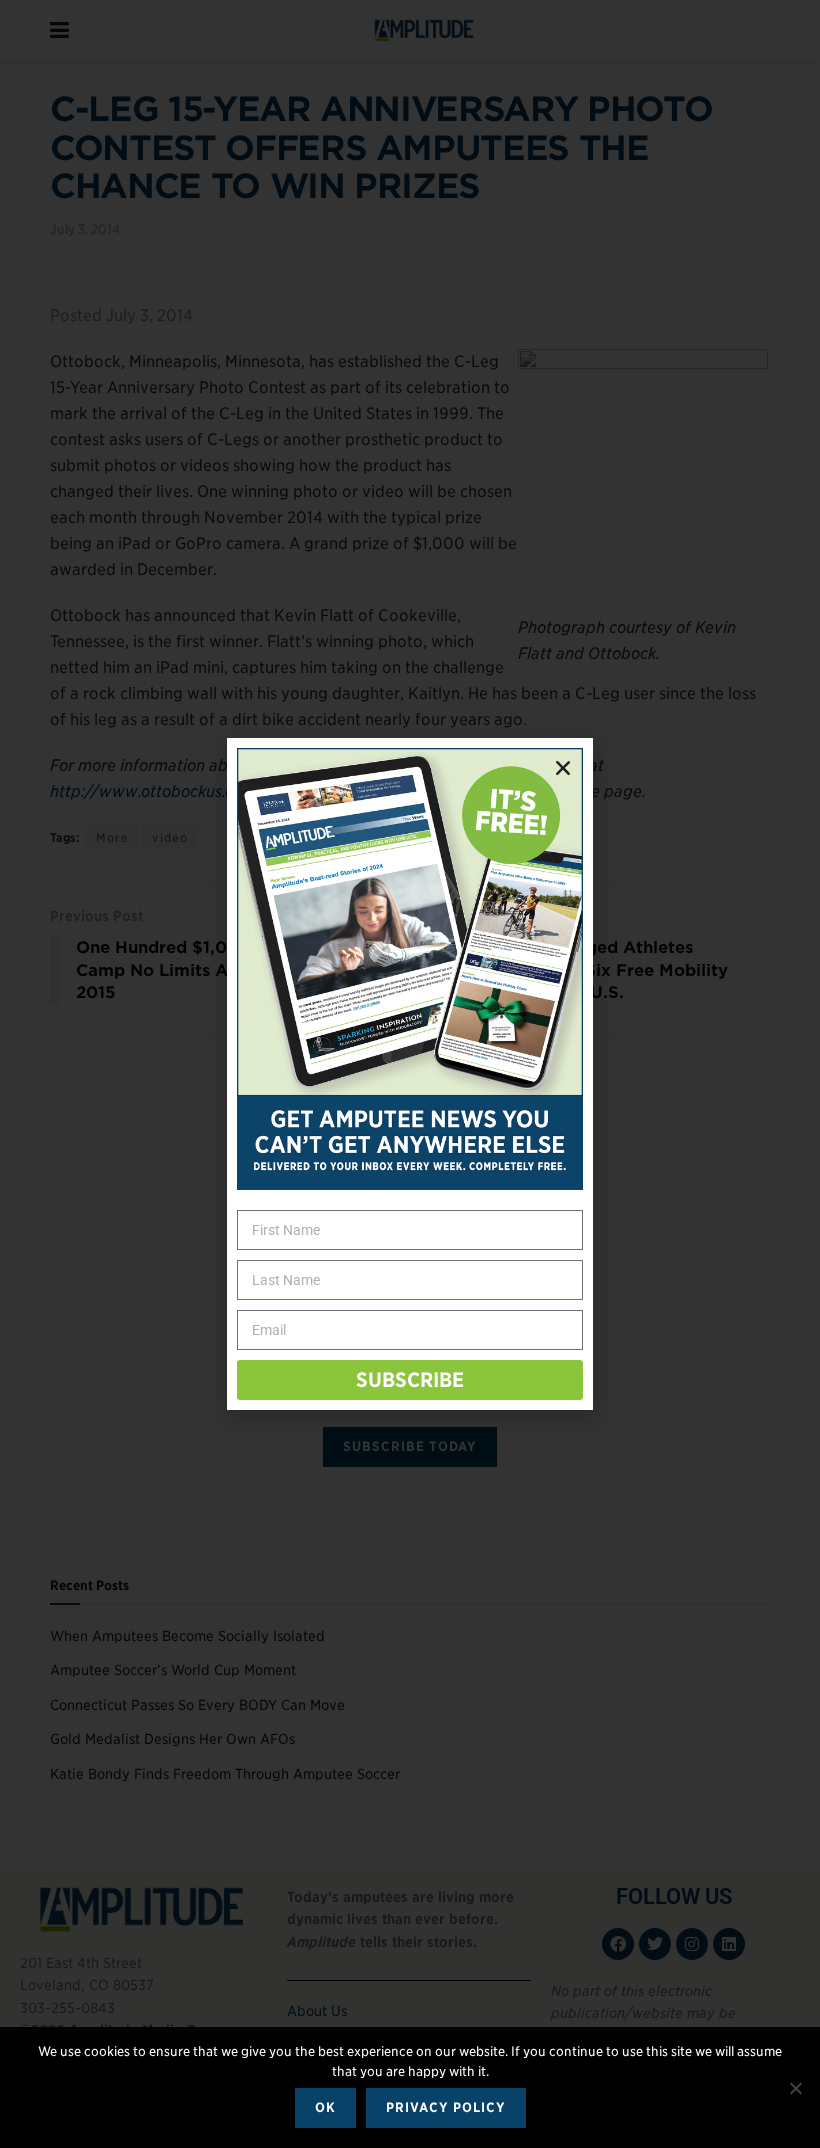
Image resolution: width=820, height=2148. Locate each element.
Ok (325, 2107)
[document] (410, 1074)
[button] (563, 768)
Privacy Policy (446, 2107)
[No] (795, 2088)
